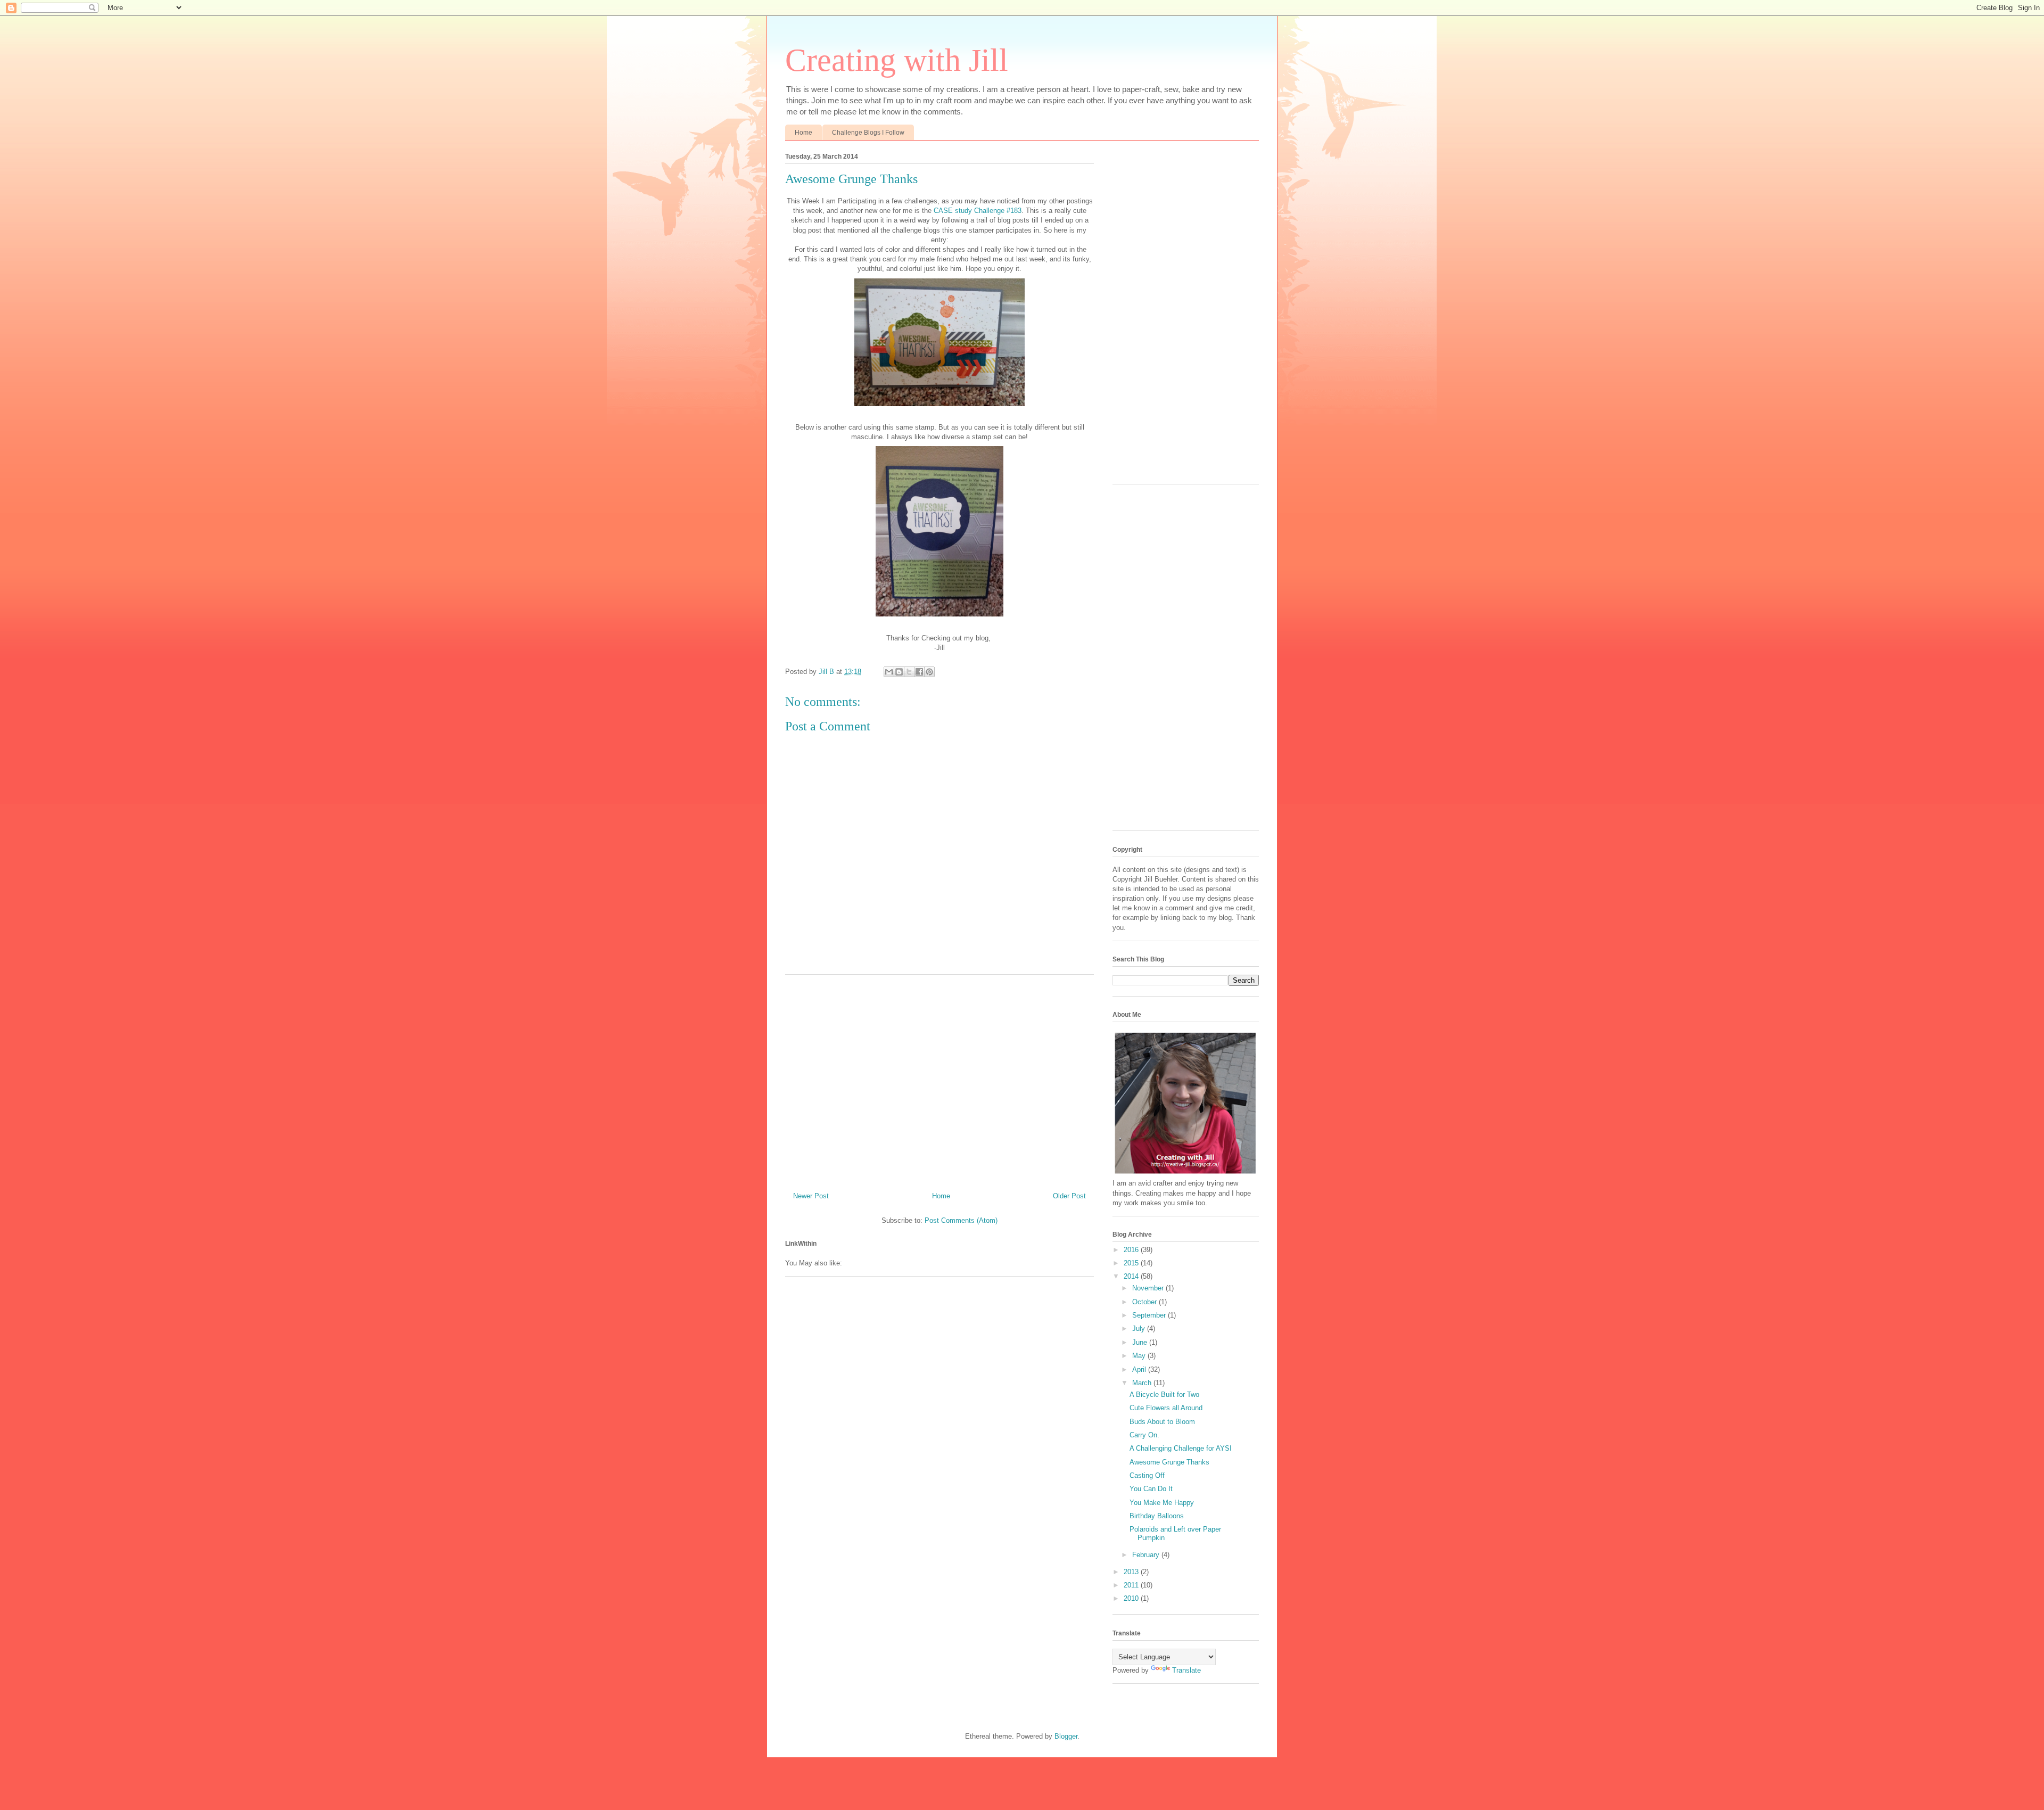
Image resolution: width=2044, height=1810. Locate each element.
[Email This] (889, 672)
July (1140, 1328)
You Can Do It (1151, 1489)
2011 (1132, 1585)
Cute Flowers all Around (1166, 1408)
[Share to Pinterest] (929, 672)
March (1143, 1383)
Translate (1186, 1670)
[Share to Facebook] (919, 672)
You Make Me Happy (1162, 1503)
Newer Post (811, 1196)
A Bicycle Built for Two (1164, 1394)
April (1140, 1369)
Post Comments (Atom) (961, 1220)
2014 (1132, 1276)
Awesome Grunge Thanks (1169, 1462)
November (1149, 1288)
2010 (1132, 1598)
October (1145, 1302)
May (1140, 1356)
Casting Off (1147, 1475)
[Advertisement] (939, 1079)
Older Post (1069, 1196)
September (1150, 1315)
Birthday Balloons (1157, 1516)
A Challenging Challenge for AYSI (1181, 1448)
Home (803, 133)
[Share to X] (909, 672)
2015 (1132, 1263)
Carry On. (1144, 1435)
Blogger (1066, 1736)
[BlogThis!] (899, 672)
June (1141, 1342)
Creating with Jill (897, 60)
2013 (1132, 1572)
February (1147, 1555)
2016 (1132, 1250)
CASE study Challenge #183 (978, 211)
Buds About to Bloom (1162, 1422)
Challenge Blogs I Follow (868, 133)
